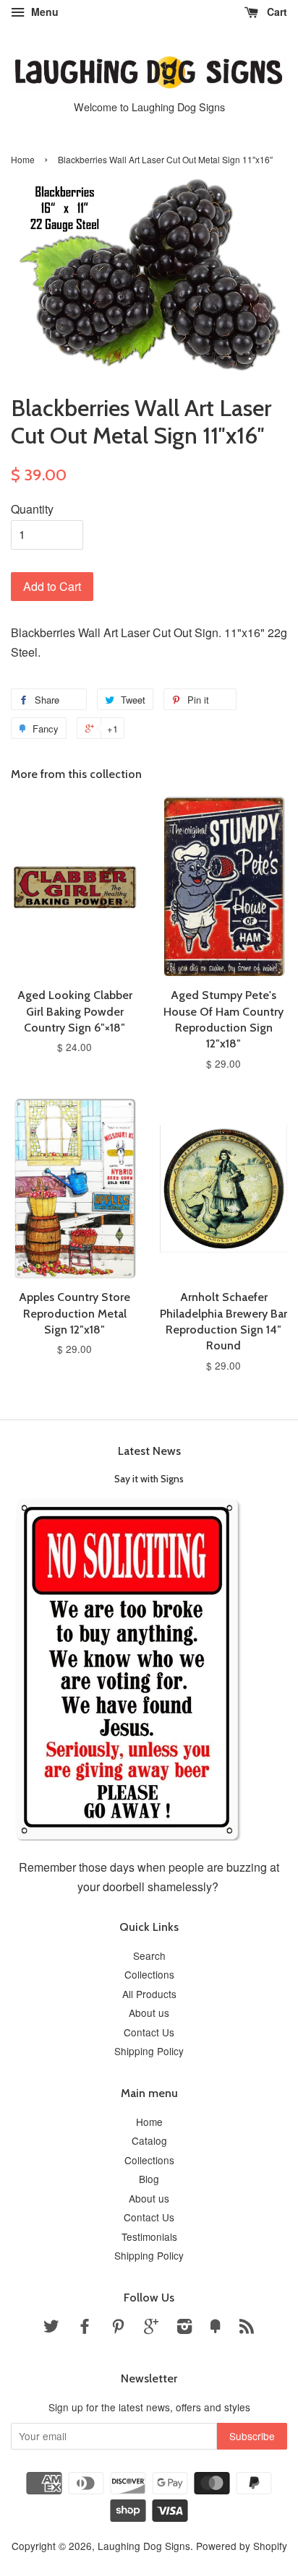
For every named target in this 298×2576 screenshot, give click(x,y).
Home (23, 159)
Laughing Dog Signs (144, 2546)
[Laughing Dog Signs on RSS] (247, 2328)
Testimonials (149, 2236)
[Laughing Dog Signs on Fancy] (216, 2328)
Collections (149, 1974)
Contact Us (149, 2032)
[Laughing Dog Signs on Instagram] (184, 2328)
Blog (149, 2179)
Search (149, 1955)
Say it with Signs (149, 1479)
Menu (43, 12)
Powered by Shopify (242, 2546)
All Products (149, 1994)
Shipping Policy (149, 2051)
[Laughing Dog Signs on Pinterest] (118, 2328)
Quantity (32, 509)
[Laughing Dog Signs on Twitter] (51, 2328)
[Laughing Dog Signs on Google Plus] (151, 2328)
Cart (276, 12)
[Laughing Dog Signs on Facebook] (85, 2328)
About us (149, 2013)
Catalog (149, 2140)
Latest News (149, 1451)
